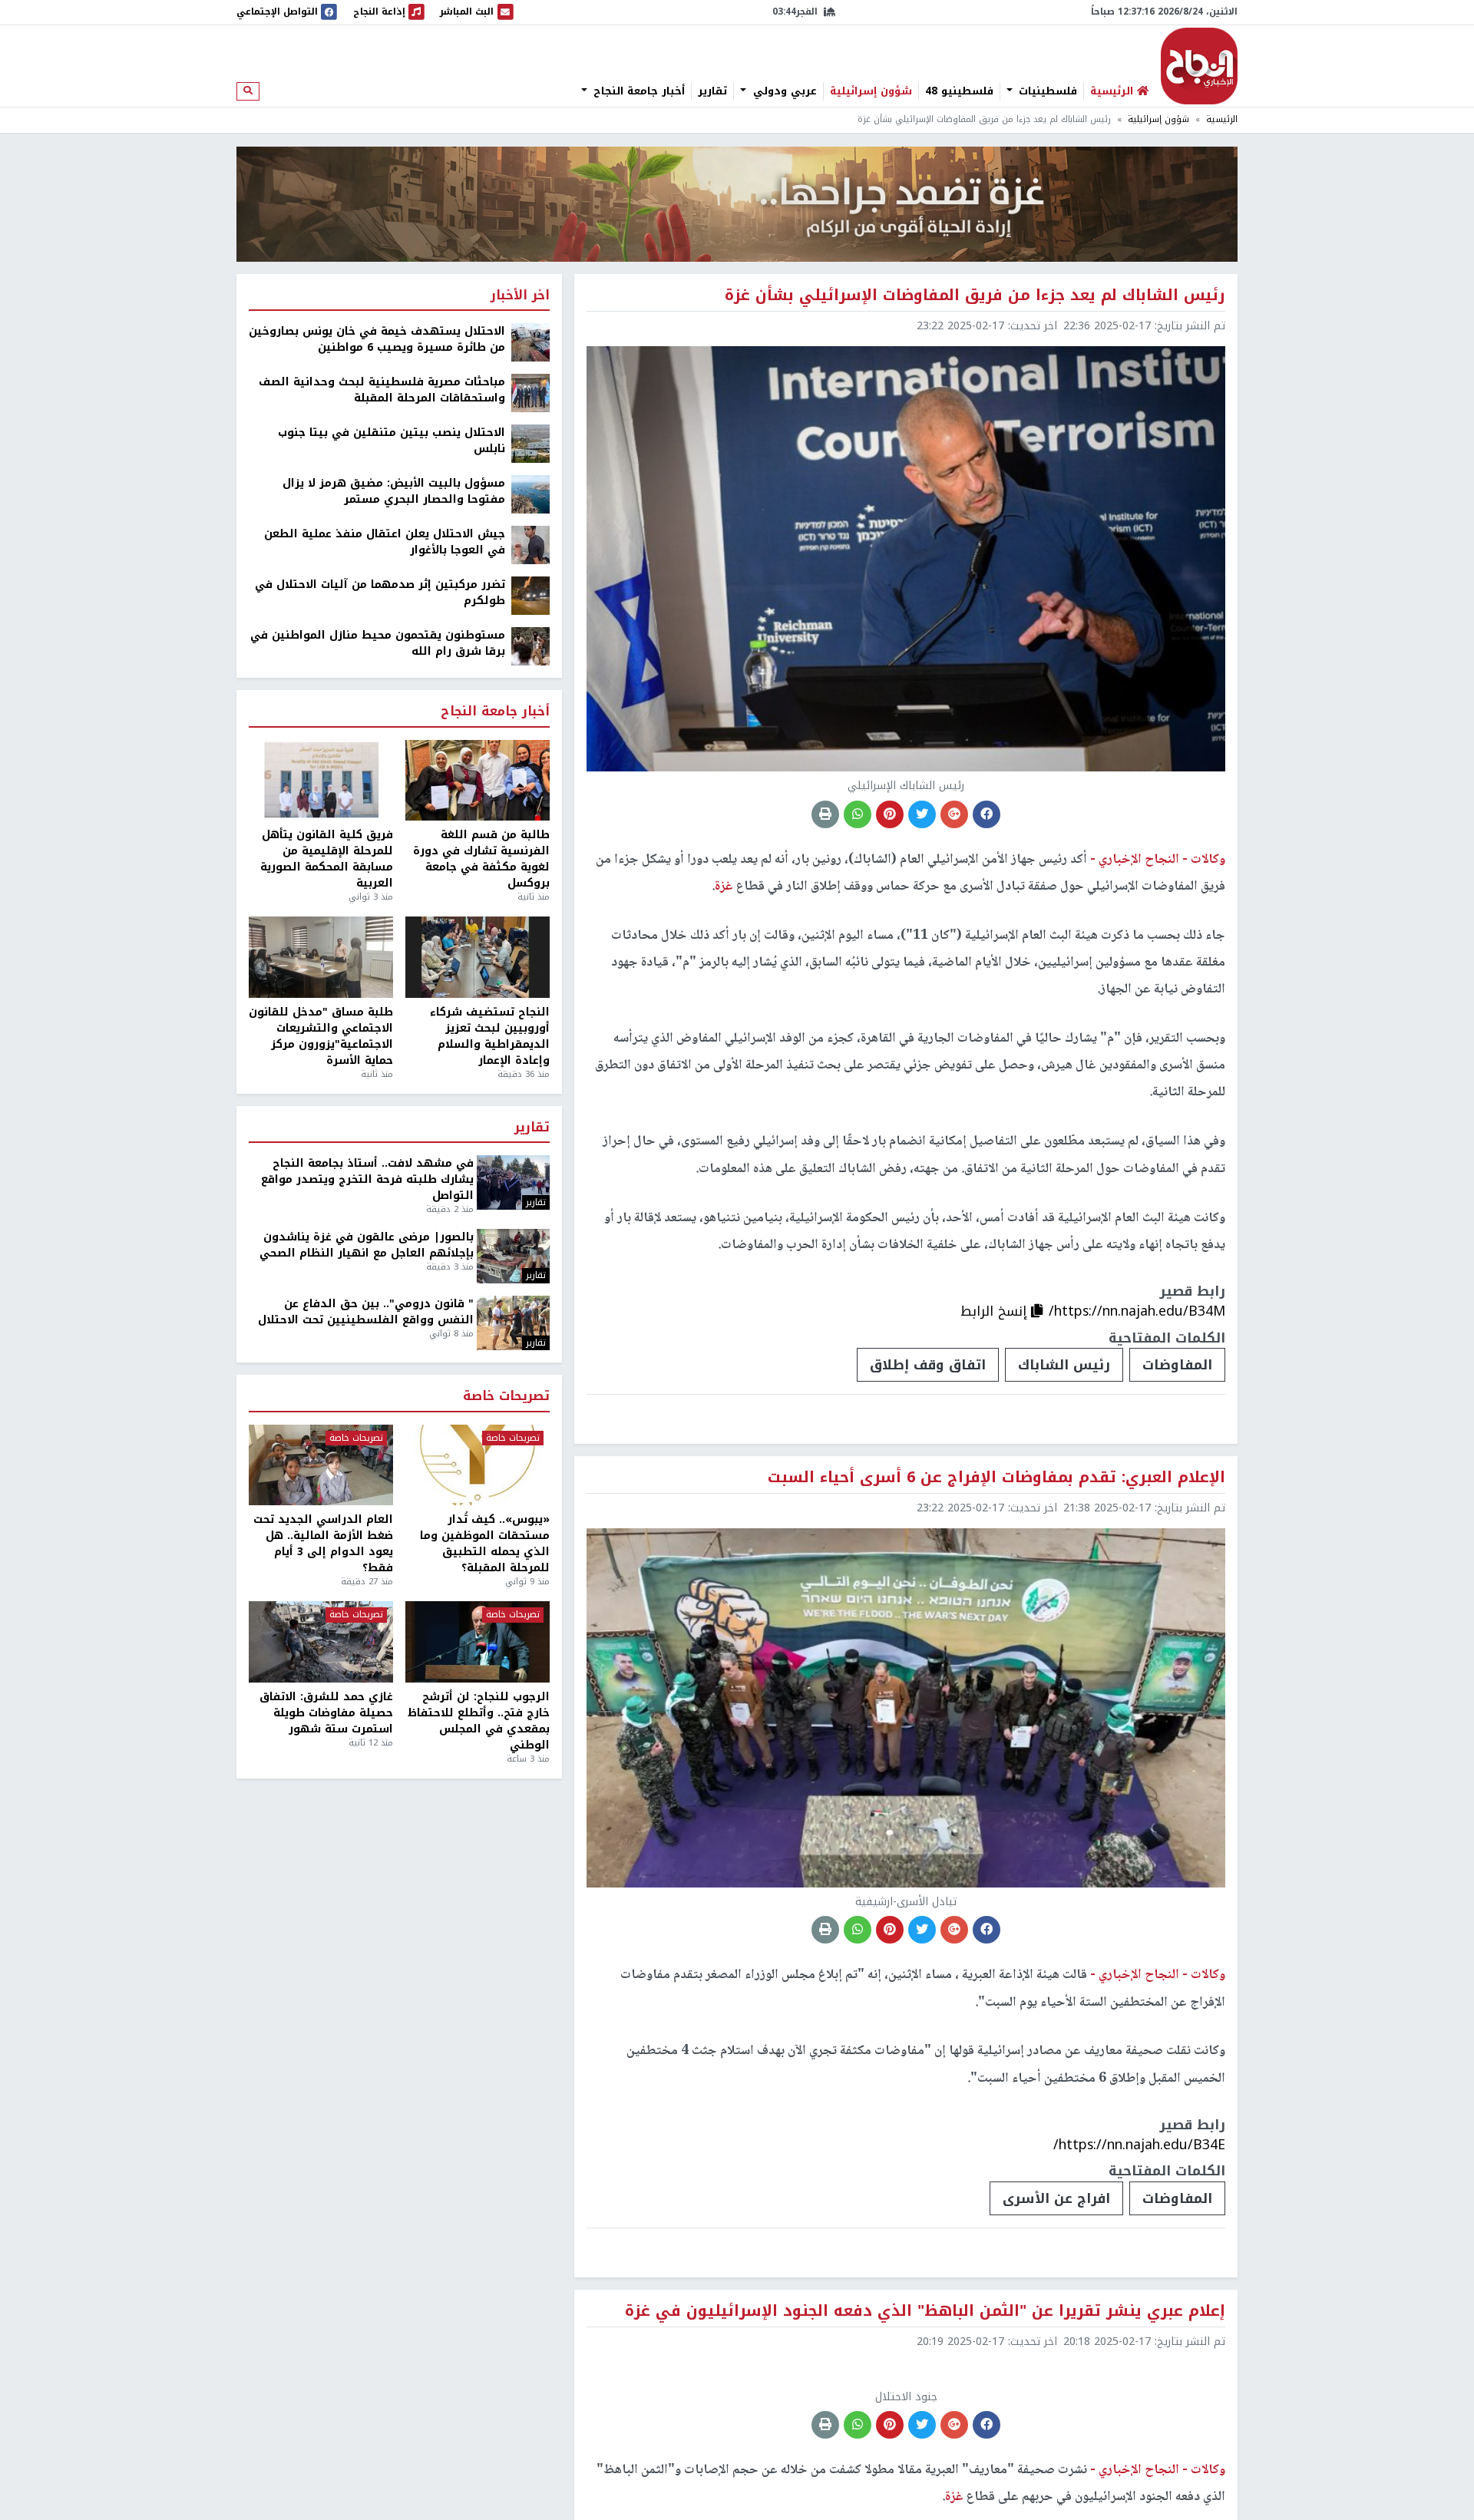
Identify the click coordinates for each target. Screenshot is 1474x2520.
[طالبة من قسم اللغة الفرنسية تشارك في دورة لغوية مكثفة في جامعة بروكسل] (478, 781)
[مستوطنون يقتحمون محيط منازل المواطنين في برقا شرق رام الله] (530, 646)
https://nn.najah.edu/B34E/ (1139, 2145)
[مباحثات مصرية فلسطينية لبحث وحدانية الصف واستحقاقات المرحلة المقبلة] (530, 393)
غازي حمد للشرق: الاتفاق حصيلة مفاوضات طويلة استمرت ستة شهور (326, 1713)
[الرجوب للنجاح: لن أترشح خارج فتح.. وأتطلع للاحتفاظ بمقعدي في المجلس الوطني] (478, 1642)
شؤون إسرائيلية (871, 91)
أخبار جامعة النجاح (637, 91)
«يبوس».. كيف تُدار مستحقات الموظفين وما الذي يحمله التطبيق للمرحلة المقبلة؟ (485, 1544)
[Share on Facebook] (987, 814)
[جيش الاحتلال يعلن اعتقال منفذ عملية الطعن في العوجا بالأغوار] (530, 545)
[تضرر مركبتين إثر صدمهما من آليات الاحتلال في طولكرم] (530, 595)
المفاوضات (1177, 1365)
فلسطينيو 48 (959, 91)
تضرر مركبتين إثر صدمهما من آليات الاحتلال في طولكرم (380, 593)
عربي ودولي (783, 91)
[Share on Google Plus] (954, 814)
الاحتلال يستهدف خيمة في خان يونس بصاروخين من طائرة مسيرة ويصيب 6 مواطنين (377, 339)
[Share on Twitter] (922, 814)
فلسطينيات (1046, 91)
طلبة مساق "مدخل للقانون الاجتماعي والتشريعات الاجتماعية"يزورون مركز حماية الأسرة (321, 1036)
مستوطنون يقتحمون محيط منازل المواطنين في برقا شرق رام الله (378, 643)
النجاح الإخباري (1199, 66)
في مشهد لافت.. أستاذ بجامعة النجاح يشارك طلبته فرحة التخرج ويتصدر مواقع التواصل (367, 1179)
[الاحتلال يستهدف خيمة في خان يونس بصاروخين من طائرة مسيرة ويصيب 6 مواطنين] (530, 342)
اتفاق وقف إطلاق (928, 1365)
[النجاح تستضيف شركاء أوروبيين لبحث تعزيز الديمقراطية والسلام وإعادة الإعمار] (478, 957)
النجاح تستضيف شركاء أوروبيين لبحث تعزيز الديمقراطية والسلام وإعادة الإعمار (490, 1036)
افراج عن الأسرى (1056, 2198)
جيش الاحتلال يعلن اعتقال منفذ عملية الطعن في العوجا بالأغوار (385, 542)
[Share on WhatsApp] (858, 814)
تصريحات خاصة (506, 1397)
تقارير (712, 91)
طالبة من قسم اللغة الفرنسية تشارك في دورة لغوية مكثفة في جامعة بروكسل (481, 859)
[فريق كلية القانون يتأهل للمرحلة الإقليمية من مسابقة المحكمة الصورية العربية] (321, 781)
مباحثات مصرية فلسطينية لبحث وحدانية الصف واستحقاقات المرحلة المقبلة (382, 390)
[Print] (825, 814)
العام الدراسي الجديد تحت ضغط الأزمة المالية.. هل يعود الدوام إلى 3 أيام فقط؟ (323, 1544)
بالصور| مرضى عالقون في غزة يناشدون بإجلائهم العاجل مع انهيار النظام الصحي (367, 1245)
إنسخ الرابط (996, 1311)
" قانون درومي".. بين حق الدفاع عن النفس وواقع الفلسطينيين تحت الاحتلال (366, 1312)
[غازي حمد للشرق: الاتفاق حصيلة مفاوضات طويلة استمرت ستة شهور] (321, 1642)
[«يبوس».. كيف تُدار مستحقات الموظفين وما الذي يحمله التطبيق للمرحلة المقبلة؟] (478, 1465)
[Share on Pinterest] (890, 814)
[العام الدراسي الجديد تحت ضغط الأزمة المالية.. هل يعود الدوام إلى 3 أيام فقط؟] (321, 1465)
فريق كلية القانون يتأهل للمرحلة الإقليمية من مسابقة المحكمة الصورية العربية (327, 859)
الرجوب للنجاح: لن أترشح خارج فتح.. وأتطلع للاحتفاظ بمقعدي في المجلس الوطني (479, 1721)
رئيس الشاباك (1064, 1365)
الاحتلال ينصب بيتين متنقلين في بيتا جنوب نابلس (392, 441)
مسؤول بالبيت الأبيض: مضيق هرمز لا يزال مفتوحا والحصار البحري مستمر (394, 491)
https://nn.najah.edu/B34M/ (1137, 1311)
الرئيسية (1222, 119)
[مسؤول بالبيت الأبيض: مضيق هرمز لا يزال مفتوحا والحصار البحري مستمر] (530, 494)
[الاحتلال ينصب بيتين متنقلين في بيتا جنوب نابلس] (530, 443)
